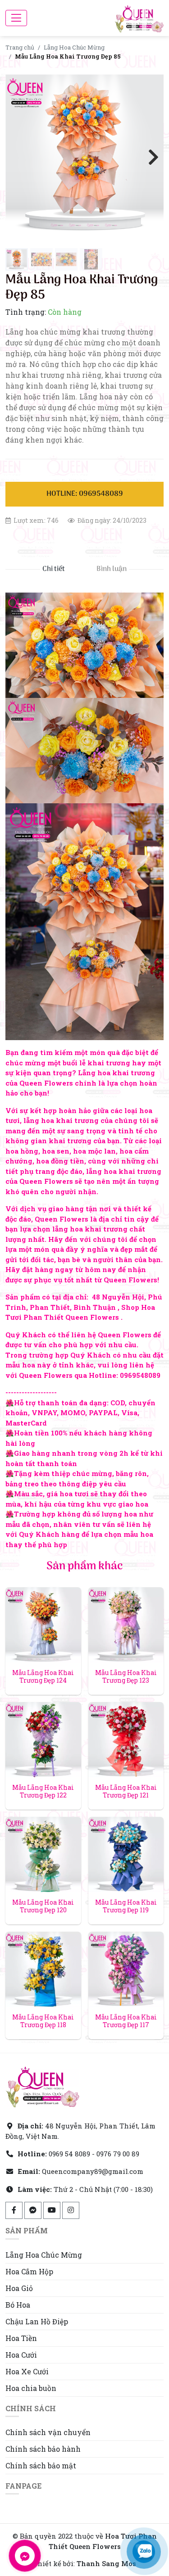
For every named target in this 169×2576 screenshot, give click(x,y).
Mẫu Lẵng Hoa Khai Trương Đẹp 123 (126, 1676)
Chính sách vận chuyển (48, 2432)
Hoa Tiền (21, 2338)
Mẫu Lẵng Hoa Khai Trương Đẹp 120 (43, 1906)
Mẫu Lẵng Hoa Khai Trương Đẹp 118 (43, 2021)
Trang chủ (20, 47)
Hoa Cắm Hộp (29, 2271)
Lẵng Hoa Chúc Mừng (74, 47)
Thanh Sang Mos (106, 2563)
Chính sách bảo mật (41, 2465)
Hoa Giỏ (19, 2288)
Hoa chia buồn (31, 2388)
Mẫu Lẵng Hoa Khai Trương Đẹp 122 (43, 1791)
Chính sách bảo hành (43, 2449)
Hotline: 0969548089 (85, 494)
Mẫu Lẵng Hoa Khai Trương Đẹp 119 (126, 1906)
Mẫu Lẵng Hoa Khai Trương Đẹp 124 (43, 1676)
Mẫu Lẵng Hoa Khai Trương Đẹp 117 (126, 2021)
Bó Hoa (18, 2305)
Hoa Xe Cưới (27, 2371)
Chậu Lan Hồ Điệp (37, 2321)
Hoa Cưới (21, 2355)
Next (150, 156)
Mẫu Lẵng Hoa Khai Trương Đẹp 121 (126, 1791)
